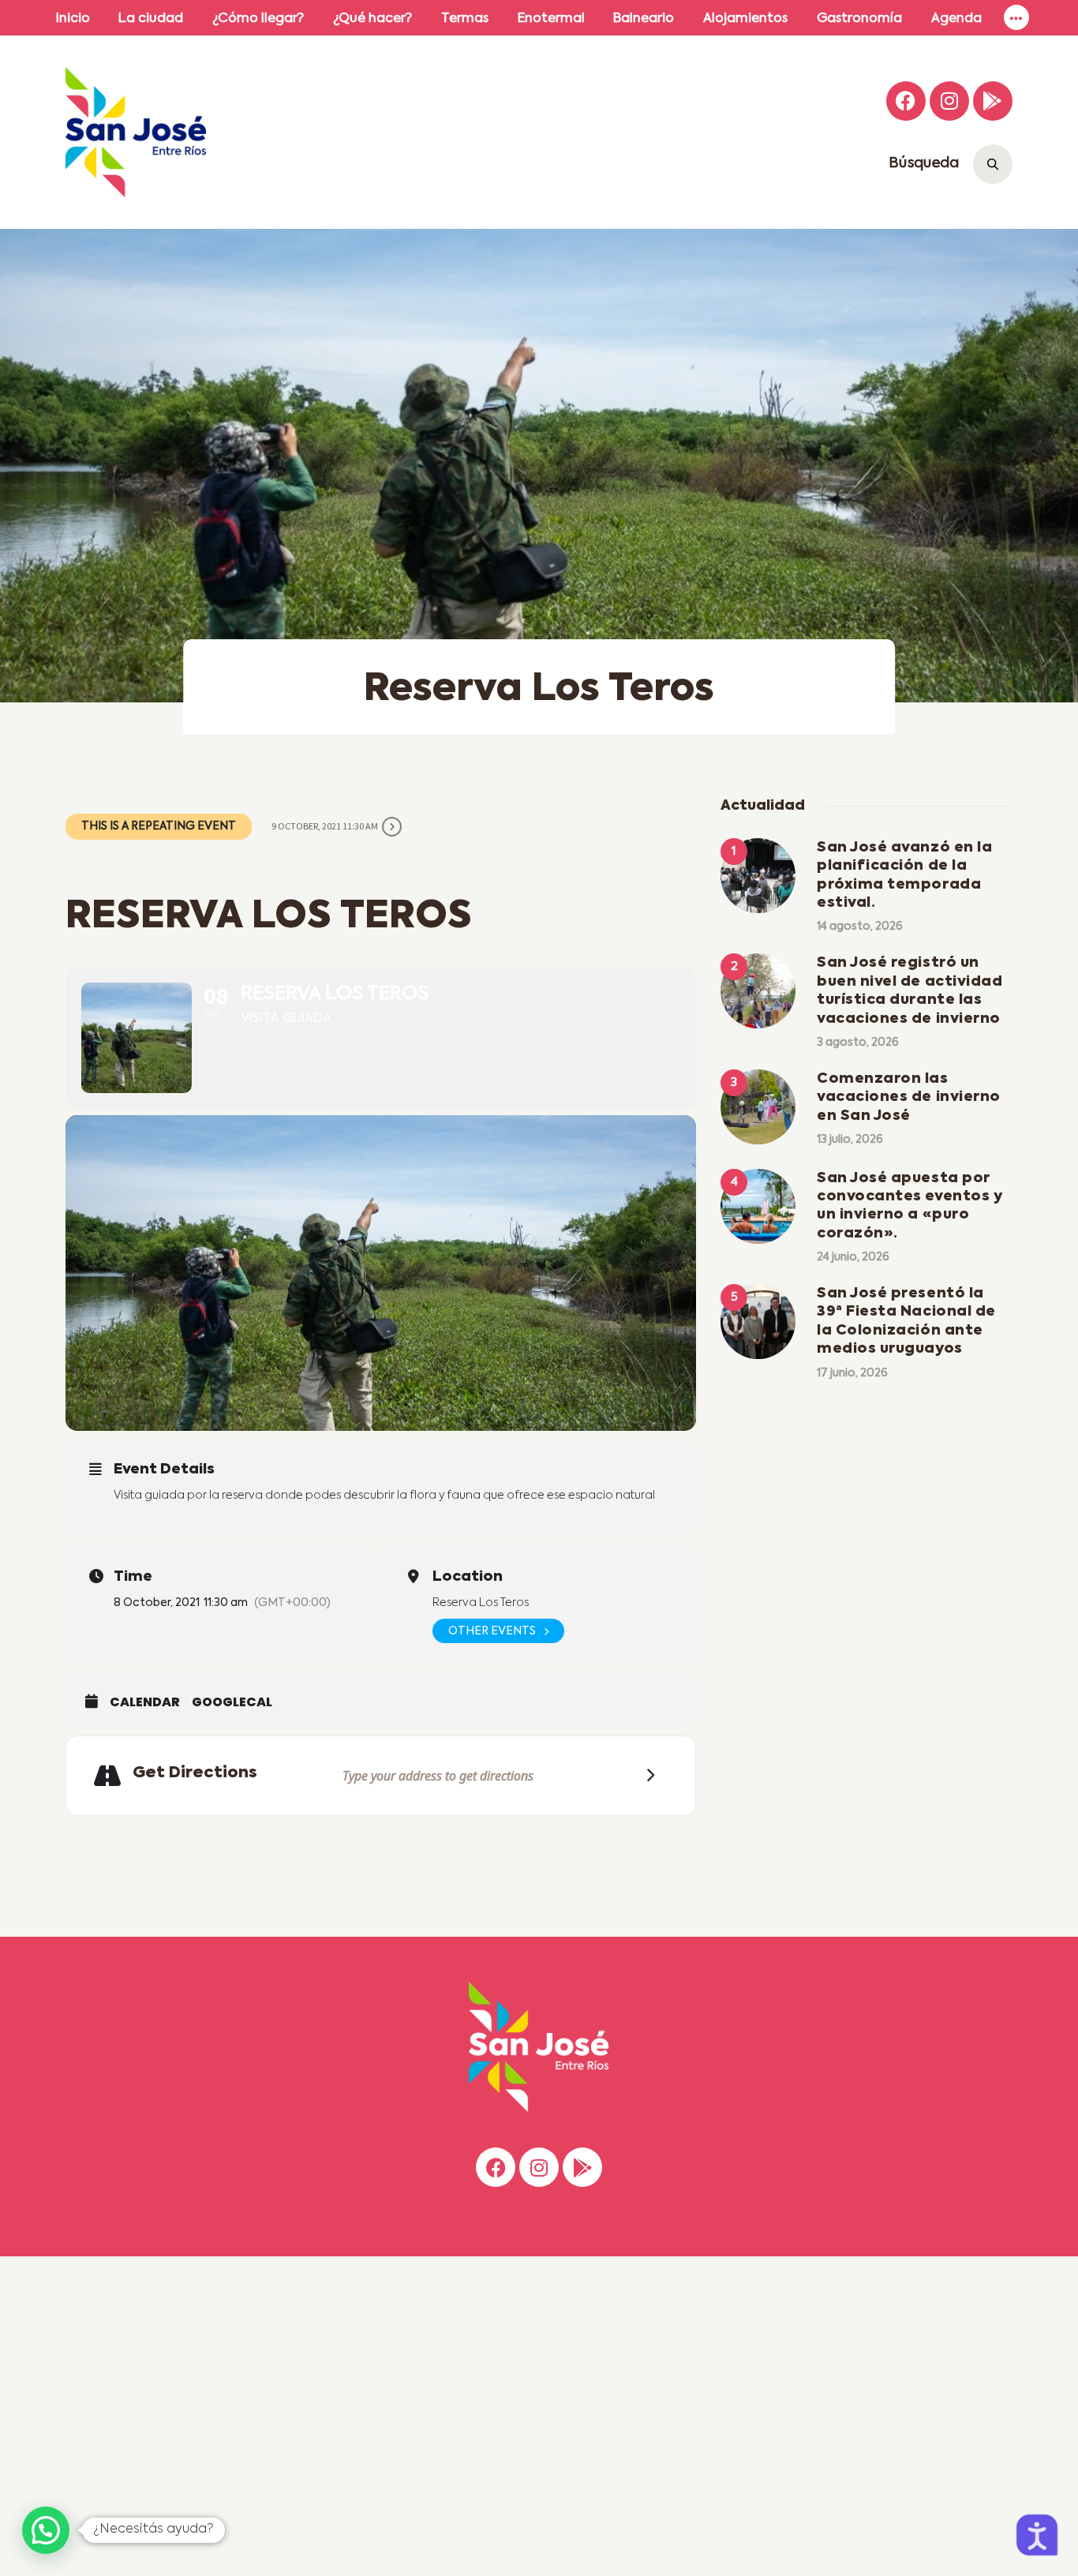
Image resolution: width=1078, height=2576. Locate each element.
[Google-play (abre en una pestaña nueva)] (993, 101)
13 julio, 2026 (850, 1140)
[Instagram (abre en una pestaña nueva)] (949, 101)
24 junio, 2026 (853, 1257)
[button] (46, 2530)
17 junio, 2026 (852, 1373)
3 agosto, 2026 (858, 1043)
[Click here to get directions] (646, 1775)
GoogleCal (232, 1702)
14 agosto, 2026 (860, 927)
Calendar (145, 1702)
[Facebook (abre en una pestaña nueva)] (906, 101)
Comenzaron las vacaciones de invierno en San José (909, 1097)
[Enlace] (1016, 18)
